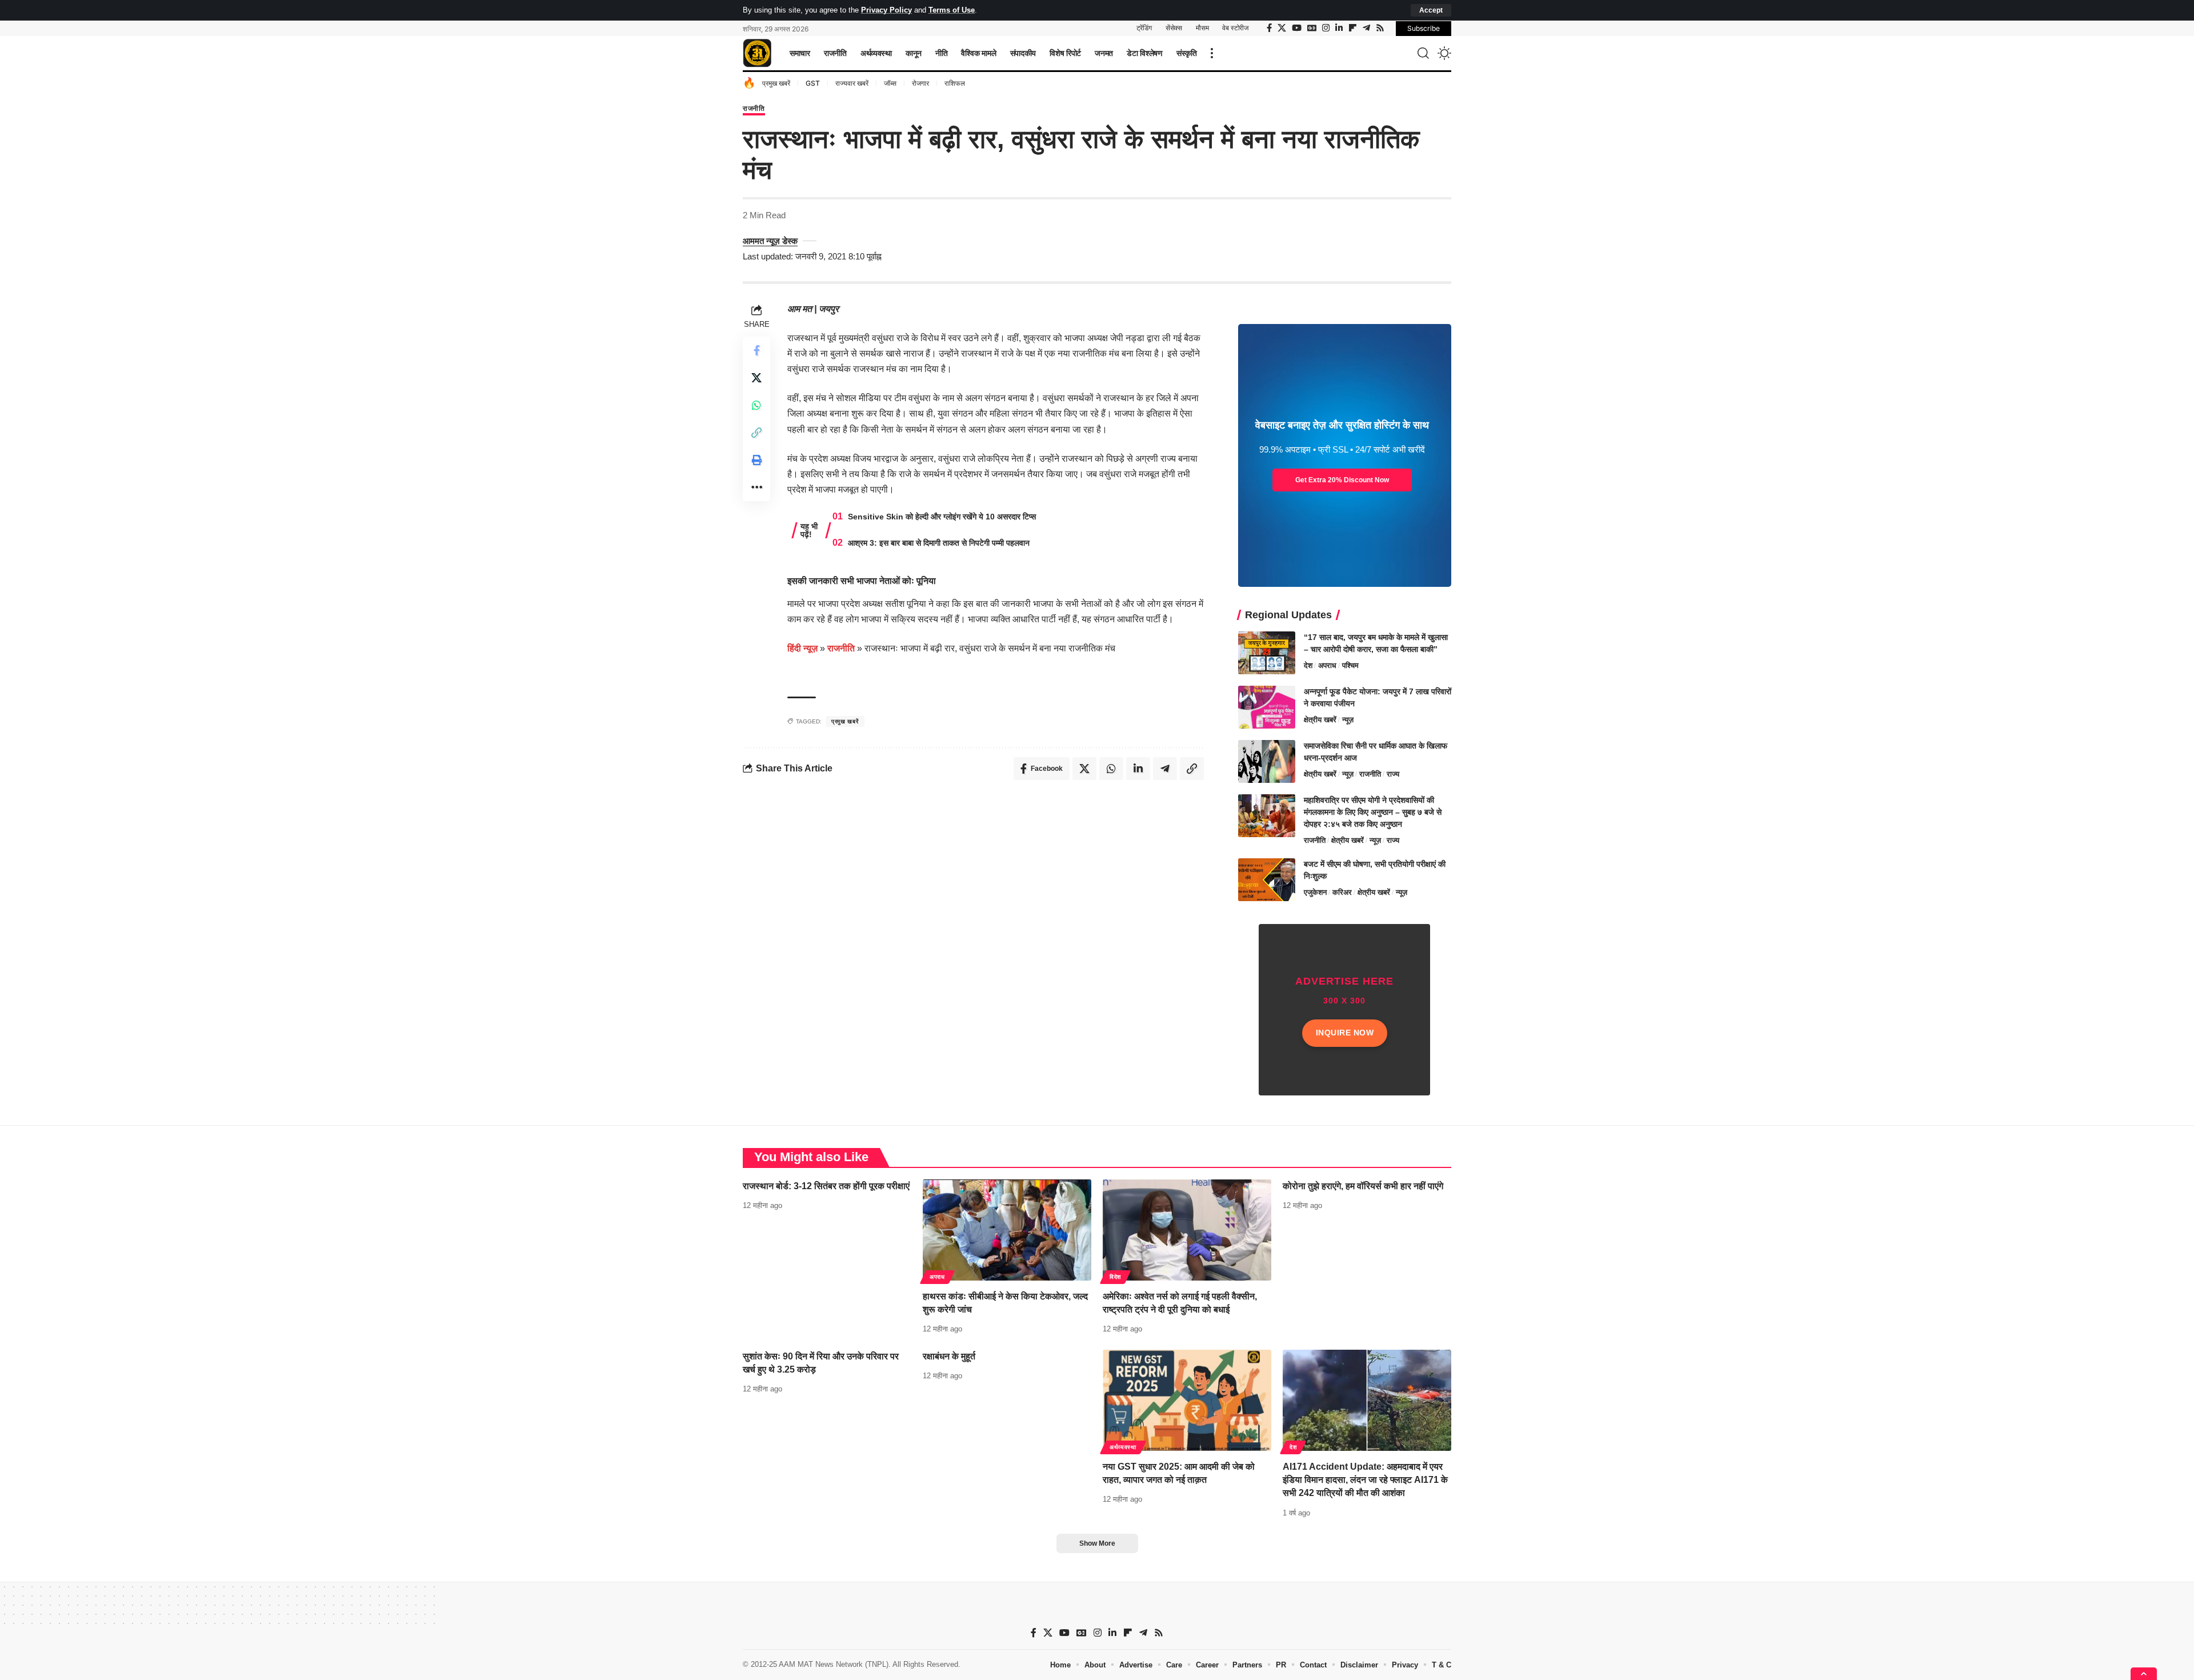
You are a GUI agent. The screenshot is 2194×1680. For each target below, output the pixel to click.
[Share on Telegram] (1165, 769)
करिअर (1342, 892)
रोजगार (920, 83)
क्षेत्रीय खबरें (1320, 720)
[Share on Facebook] (756, 350)
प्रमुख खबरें (776, 83)
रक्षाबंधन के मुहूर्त (949, 1356)
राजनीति (754, 109)
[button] (1431, 10)
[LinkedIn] (1339, 28)
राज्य (1393, 774)
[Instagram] (1326, 28)
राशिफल (955, 83)
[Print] (756, 460)
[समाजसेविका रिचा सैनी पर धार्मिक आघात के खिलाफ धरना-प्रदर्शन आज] (1267, 761)
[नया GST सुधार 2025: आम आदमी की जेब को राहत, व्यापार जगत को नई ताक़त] (1187, 1400)
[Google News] (1312, 28)
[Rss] (1380, 28)
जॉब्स (890, 83)
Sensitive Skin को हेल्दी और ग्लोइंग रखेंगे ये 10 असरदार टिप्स (942, 517)
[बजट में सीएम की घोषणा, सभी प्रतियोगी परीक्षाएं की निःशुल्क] (1267, 880)
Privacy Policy (886, 10)
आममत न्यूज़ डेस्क (770, 241)
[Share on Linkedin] (1138, 769)
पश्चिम (1350, 665)
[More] (756, 487)
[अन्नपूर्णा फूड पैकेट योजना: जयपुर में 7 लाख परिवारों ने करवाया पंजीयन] (1267, 707)
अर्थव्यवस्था (1123, 1447)
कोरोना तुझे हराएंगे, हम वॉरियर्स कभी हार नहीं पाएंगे (1363, 1186)
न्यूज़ (1348, 720)
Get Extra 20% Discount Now (1342, 480)
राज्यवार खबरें (852, 83)
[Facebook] (1269, 28)
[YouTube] (1297, 28)
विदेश (1115, 1277)
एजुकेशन (1315, 892)
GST (813, 83)
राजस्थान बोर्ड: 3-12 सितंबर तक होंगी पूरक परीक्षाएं (826, 1186)
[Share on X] (756, 378)
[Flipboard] (1353, 28)
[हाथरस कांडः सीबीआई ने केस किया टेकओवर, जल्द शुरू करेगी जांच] (1007, 1230)
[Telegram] (1366, 28)
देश (1308, 665)
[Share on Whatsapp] (756, 405)
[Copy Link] (756, 433)
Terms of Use (952, 10)
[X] (1282, 28)
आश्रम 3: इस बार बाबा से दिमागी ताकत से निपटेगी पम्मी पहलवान (939, 543)
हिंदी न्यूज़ (802, 648)
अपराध (1327, 665)
